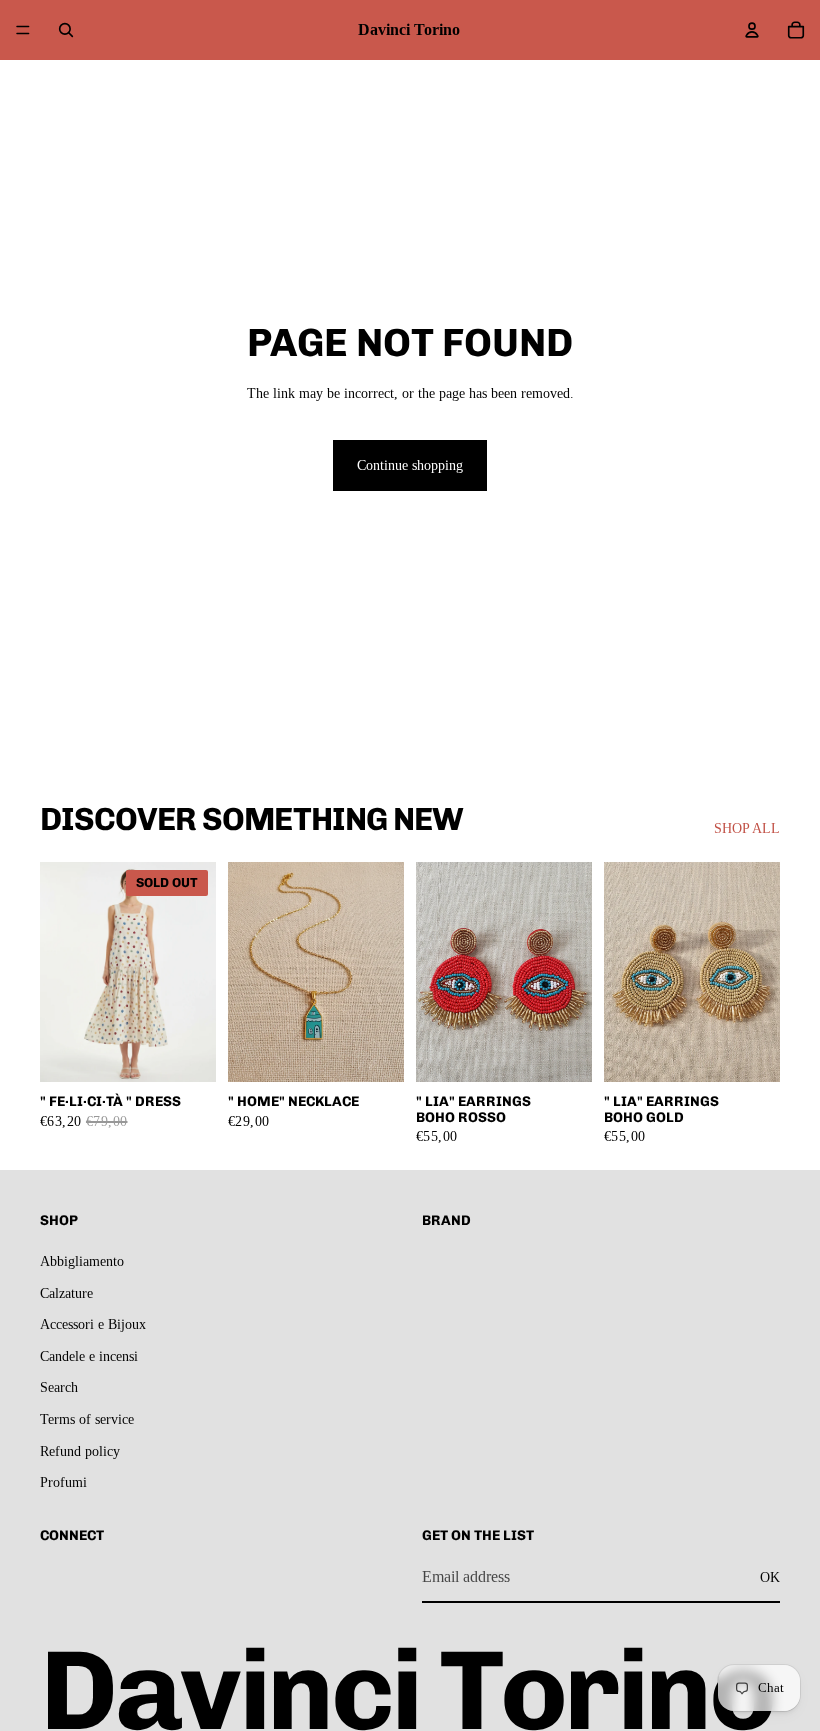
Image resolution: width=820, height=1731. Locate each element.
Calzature (66, 1292)
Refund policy (80, 1450)
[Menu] (23, 30)
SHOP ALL (747, 828)
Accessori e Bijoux (93, 1324)
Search (59, 1387)
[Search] (66, 30)
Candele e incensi (89, 1355)
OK (770, 1576)
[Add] (373, 1051)
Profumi (63, 1482)
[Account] (752, 30)
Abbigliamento (82, 1261)
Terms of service (87, 1418)
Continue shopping (410, 465)
